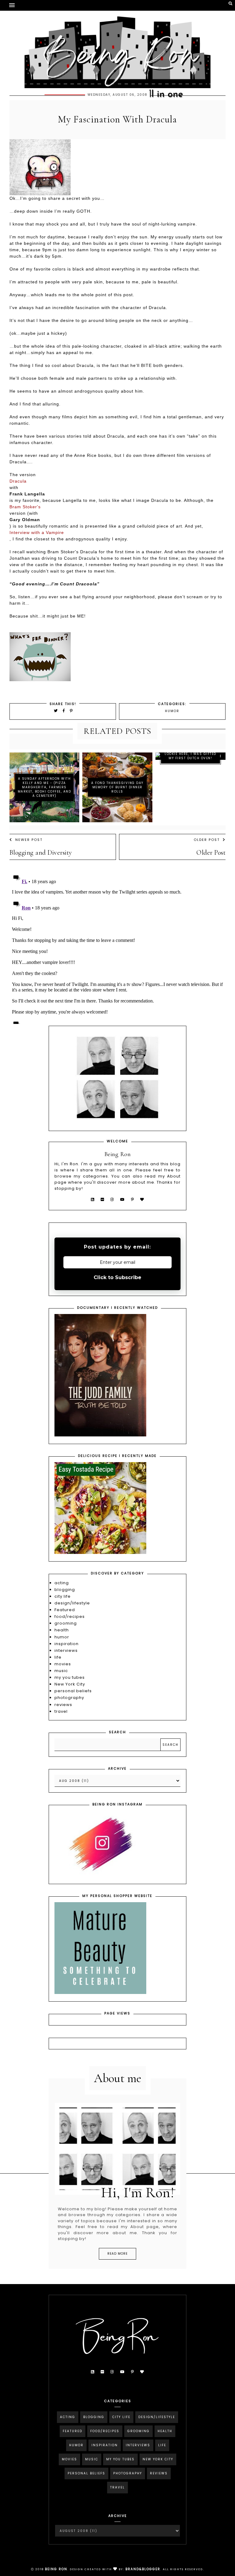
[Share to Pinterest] (71, 711)
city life (63, 1596)
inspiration (67, 1644)
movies (63, 1664)
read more (117, 2254)
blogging (65, 1590)
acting (62, 1583)
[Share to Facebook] (65, 711)
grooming (66, 1623)
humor (172, 711)
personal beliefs (73, 1691)
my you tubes (70, 1677)
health (62, 1630)
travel (61, 1711)
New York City (70, 1684)
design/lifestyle (72, 1603)
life (58, 1657)
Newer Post (29, 840)
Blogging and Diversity (41, 853)
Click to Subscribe (117, 1277)
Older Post (207, 840)
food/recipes (70, 1617)
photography (69, 1698)
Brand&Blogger (143, 2569)
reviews (63, 1705)
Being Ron (56, 2569)
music (61, 1671)
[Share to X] (56, 711)
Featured (65, 1610)
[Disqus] (118, 947)
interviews (66, 1650)
